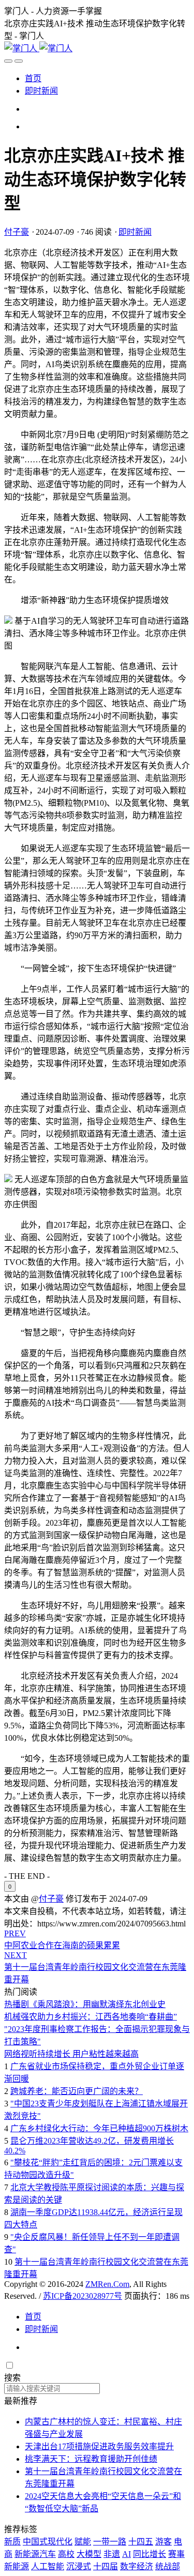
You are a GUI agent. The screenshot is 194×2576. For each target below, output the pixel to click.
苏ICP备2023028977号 (83, 2296)
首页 (33, 78)
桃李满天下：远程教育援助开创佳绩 (91, 2459)
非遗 (112, 2554)
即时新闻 (41, 91)
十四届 (106, 2566)
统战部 (168, 2566)
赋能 (83, 2542)
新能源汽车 (35, 2554)
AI (126, 2554)
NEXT (16, 1955)
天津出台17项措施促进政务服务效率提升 (99, 2446)
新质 (12, 2542)
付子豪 (17, 232)
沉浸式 (79, 2566)
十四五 (141, 2542)
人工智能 (48, 2566)
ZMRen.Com (107, 2284)
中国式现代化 (48, 2542)
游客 (163, 2542)
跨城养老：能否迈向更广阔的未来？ (77, 2091)
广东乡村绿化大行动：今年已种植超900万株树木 (99, 2128)
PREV (15, 1933)
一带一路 (110, 2542)
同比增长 (150, 2554)
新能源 (17, 2566)
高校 (66, 2554)
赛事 (176, 2554)
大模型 (89, 2554)
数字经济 (137, 2566)
